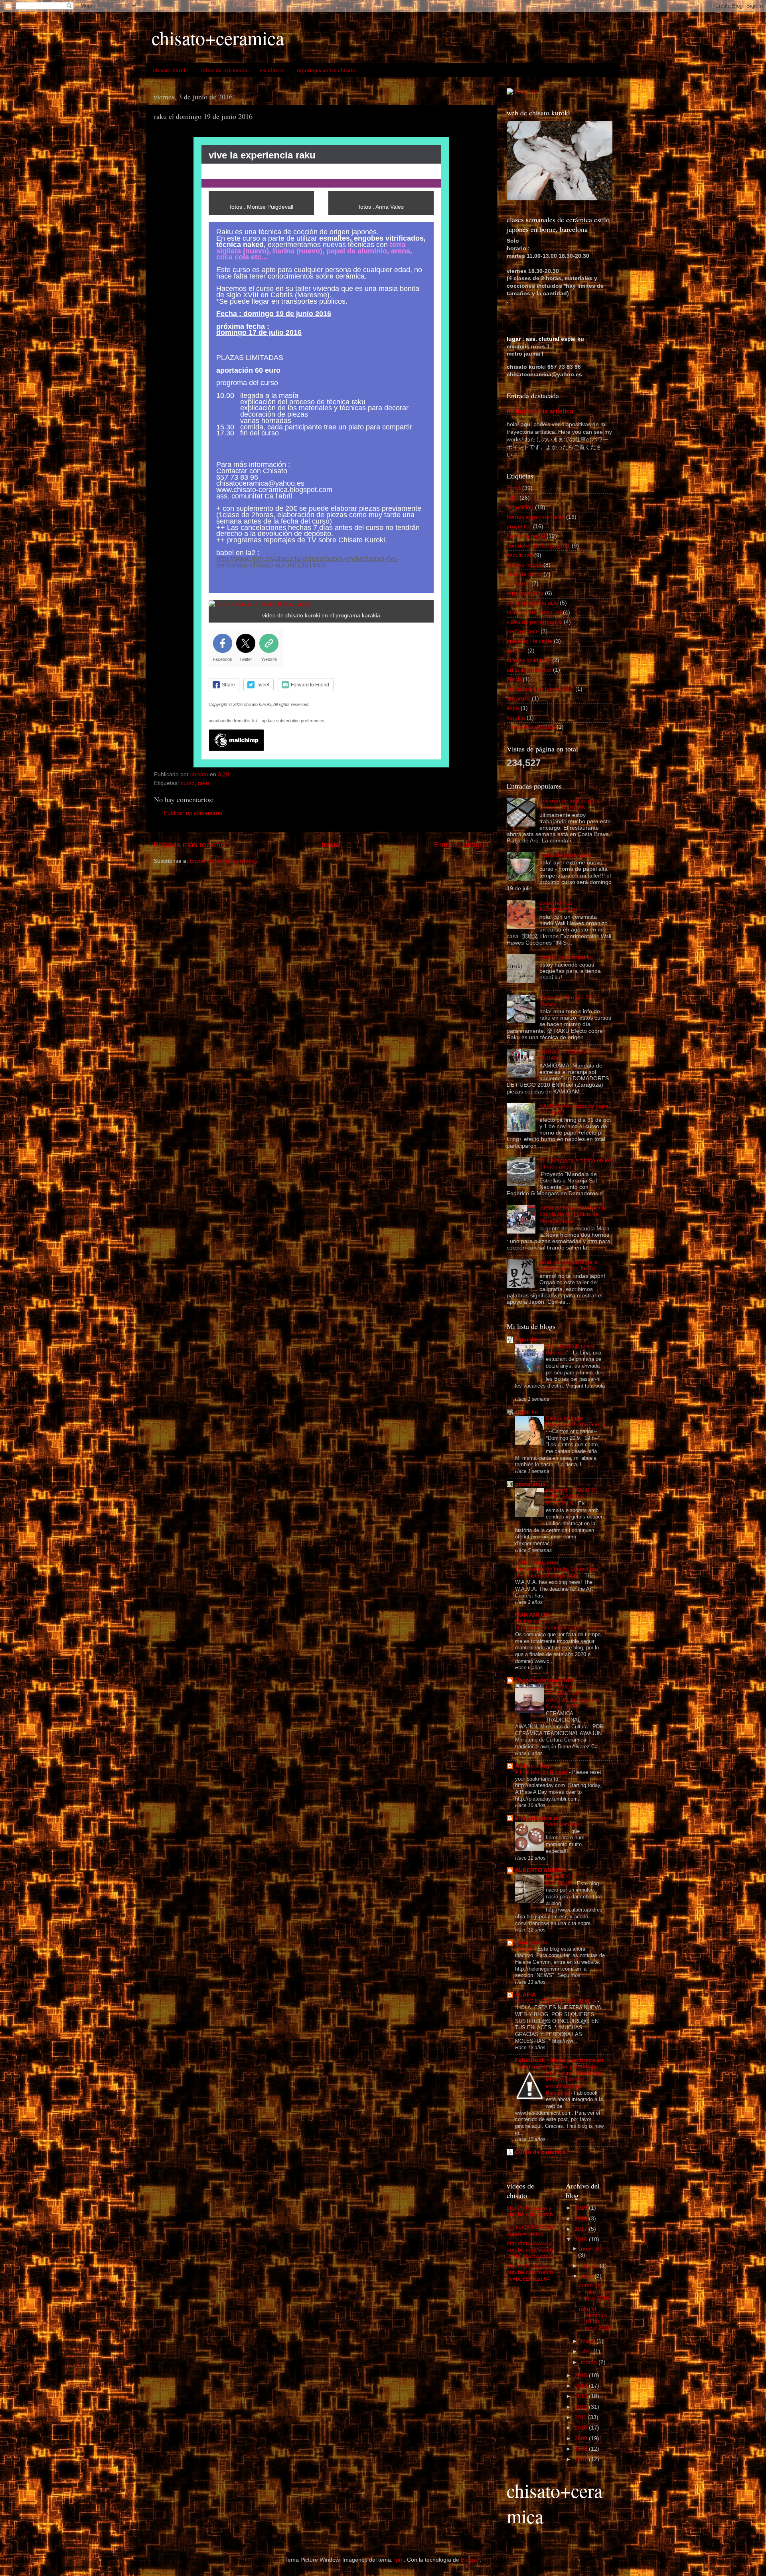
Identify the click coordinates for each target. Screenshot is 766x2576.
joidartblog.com (537, 1563)
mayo (589, 2341)
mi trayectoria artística (540, 411)
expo (513, 708)
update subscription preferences (293, 721)
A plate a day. (533, 1766)
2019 (582, 2208)
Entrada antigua (461, 845)
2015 (582, 2375)
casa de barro (524, 574)
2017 (582, 2229)
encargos (518, 699)
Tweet (263, 685)
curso (188, 783)
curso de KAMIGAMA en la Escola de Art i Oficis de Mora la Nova (573, 1214)
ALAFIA (525, 1995)
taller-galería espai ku (534, 612)
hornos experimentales (536, 517)
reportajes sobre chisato (326, 70)
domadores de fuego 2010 (540, 689)
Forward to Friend (310, 685)
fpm (399, 2560)
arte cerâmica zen (539, 1818)
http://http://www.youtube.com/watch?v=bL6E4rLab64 (530, 2272)
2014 (582, 2386)
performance (523, 632)
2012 (582, 2407)
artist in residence (529, 670)
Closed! (525, 1949)
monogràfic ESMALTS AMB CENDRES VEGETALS (572, 1497)
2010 (582, 2428)
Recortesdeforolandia (545, 1680)
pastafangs (530, 1484)
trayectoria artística (531, 727)
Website (269, 659)
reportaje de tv (525, 593)
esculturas (272, 70)
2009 (582, 2439)
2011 (581, 2417)
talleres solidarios (529, 660)
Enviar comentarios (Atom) (223, 861)
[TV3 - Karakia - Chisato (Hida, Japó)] (259, 604)
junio (588, 2276)
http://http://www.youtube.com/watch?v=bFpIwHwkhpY (530, 2250)
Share (228, 685)
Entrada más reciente (190, 845)
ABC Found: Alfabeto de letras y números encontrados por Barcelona (574, 2083)
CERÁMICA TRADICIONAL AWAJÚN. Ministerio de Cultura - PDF (573, 1697)
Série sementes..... (569, 1824)
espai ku (527, 1412)
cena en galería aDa (532, 603)
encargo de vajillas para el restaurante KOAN (573, 804)
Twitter (246, 659)
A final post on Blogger (542, 1772)
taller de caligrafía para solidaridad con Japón (569, 1265)
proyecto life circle (529, 641)
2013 (582, 2396)
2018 (582, 2219)
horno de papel (526, 536)
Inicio (331, 845)
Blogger (470, 2560)
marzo (590, 2362)
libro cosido (531, 1942)
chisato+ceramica (218, 38)
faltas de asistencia (224, 70)
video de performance (534, 622)
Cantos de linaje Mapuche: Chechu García (575, 1421)
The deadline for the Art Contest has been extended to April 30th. (557, 1572)
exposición (520, 507)
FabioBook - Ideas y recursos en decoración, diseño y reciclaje (559, 2063)
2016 (582, 2239)
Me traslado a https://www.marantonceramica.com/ (558, 1625)
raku (203, 783)
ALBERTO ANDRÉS (541, 1870)
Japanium (528, 1339)
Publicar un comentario (193, 813)
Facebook (222, 659)
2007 (582, 2459)
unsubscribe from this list (233, 721)
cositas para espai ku (566, 957)
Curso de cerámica (540, 2152)
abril (587, 2352)
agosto (590, 2266)
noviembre (594, 2249)
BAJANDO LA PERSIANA (562, 1880)
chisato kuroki (171, 70)
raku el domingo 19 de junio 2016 (595, 2319)
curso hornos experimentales (559, 906)
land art (516, 651)
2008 (582, 2449)
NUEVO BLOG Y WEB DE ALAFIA (556, 2001)
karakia (516, 718)
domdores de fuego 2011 (538, 546)
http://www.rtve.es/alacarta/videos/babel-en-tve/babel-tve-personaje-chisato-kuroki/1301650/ (308, 562)
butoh (514, 679)
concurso (518, 584)
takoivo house (524, 565)
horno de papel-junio (566, 855)
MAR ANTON (532, 1615)
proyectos (519, 527)
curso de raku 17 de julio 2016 (595, 2292)
